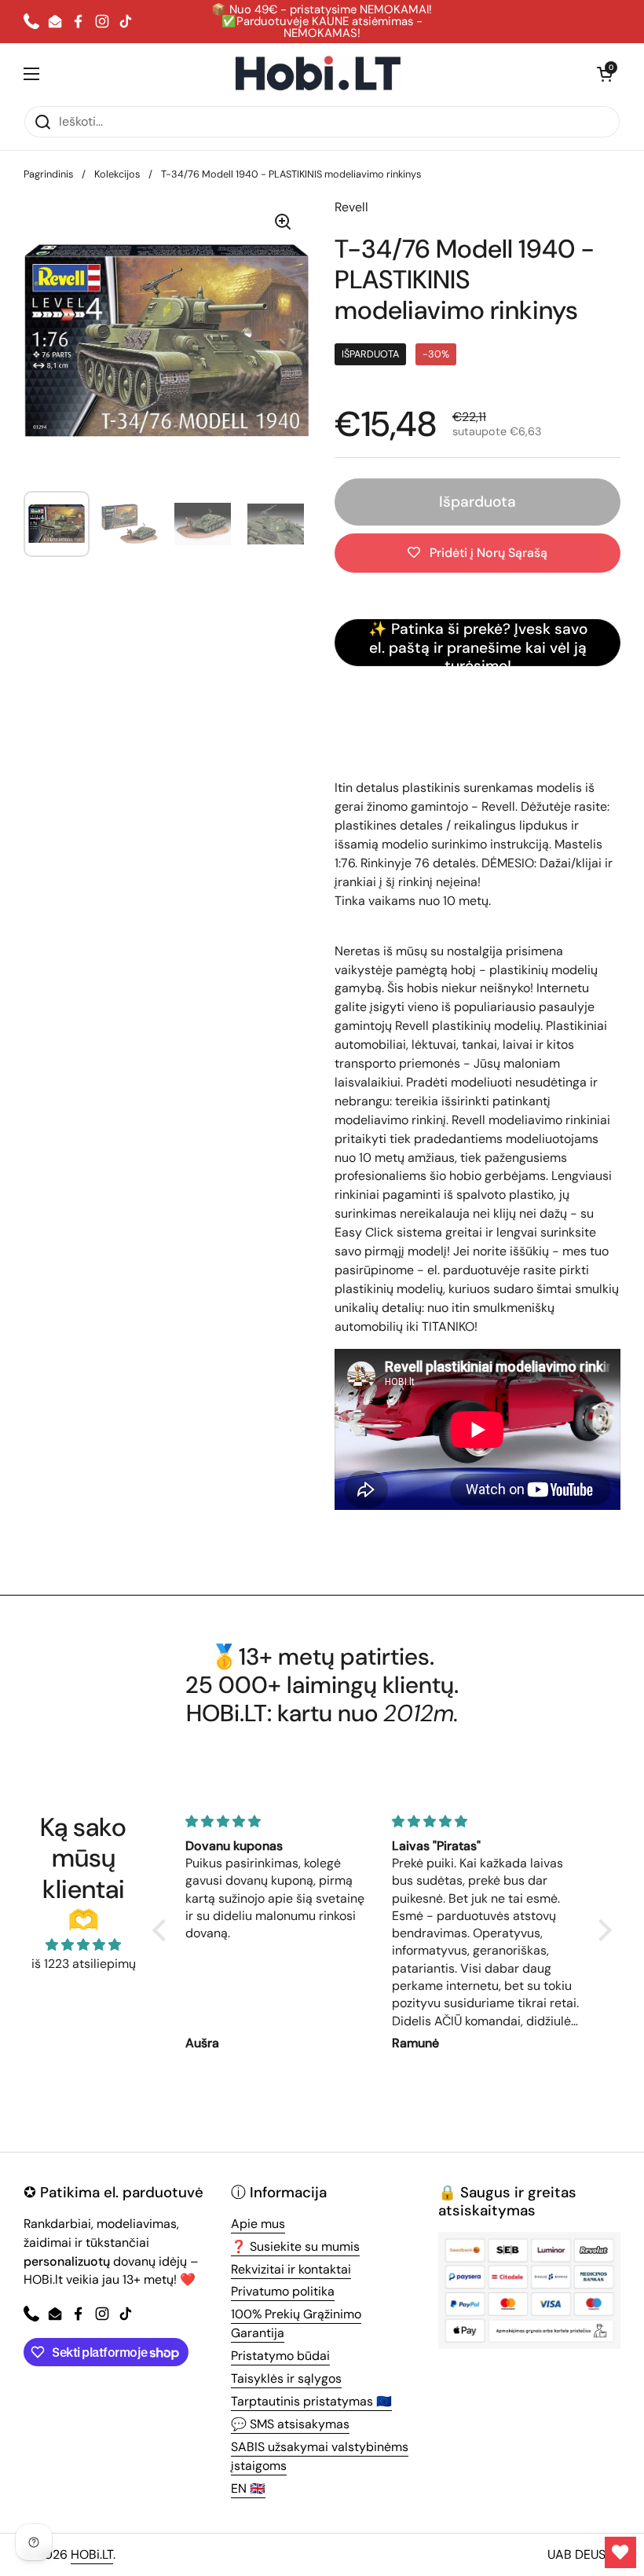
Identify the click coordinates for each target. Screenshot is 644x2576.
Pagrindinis (48, 174)
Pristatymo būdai (280, 2356)
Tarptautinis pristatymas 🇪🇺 (311, 2401)
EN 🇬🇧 (248, 2488)
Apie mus (258, 2224)
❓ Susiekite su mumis (295, 2246)
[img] (83, 1945)
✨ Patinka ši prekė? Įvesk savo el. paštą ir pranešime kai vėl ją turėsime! (478, 643)
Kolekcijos (117, 174)
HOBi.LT (92, 2554)
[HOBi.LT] (318, 74)
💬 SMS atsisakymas (290, 2424)
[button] (605, 74)
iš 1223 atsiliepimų (84, 1964)
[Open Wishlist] (620, 2552)
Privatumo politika (283, 2291)
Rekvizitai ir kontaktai (291, 2269)
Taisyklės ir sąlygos (286, 2378)
